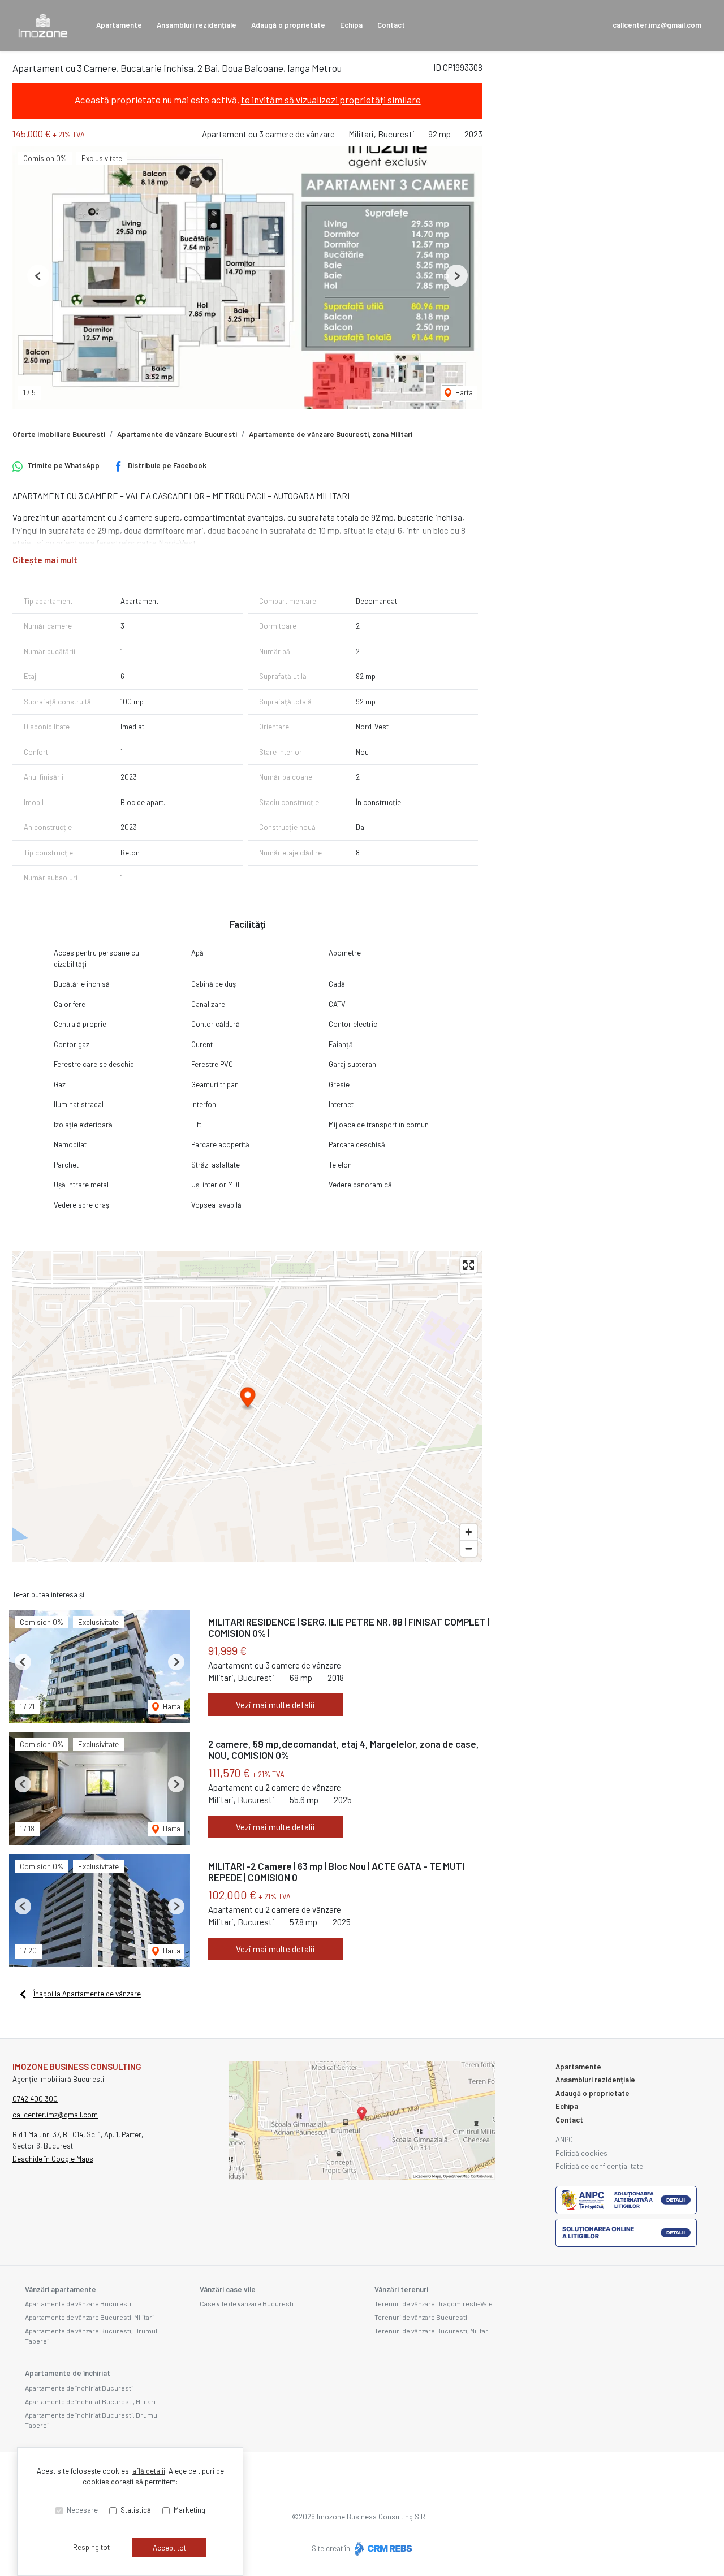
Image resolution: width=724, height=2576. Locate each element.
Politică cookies (581, 2153)
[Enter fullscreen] (469, 1265)
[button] (38, 276)
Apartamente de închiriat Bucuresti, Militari (90, 2401)
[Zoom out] (469, 1548)
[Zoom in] (469, 1532)
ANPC (564, 2140)
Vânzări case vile (228, 2289)
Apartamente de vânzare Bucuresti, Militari (89, 2317)
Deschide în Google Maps (53, 2159)
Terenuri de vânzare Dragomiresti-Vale (434, 2303)
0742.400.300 (35, 2099)
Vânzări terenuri (401, 2289)
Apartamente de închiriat (68, 2373)
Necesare (82, 2510)
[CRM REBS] (382, 2548)
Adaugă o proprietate (288, 25)
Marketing (189, 2510)
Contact (391, 25)
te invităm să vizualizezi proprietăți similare (331, 100)
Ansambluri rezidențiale (197, 25)
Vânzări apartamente (61, 2289)
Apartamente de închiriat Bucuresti (79, 2388)
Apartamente (119, 25)
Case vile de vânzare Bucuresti (247, 2303)
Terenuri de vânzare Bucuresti (421, 2317)
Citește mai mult (45, 560)
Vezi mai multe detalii (275, 1705)
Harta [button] (463, 392)
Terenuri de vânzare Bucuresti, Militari (432, 2331)
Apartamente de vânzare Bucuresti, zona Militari (331, 434)
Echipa (351, 25)
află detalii (149, 2471)
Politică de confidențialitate (599, 2166)
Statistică (136, 2510)
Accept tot (169, 2548)
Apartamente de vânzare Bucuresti (177, 434)
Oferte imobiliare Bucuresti (59, 434)
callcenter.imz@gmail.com (657, 25)
